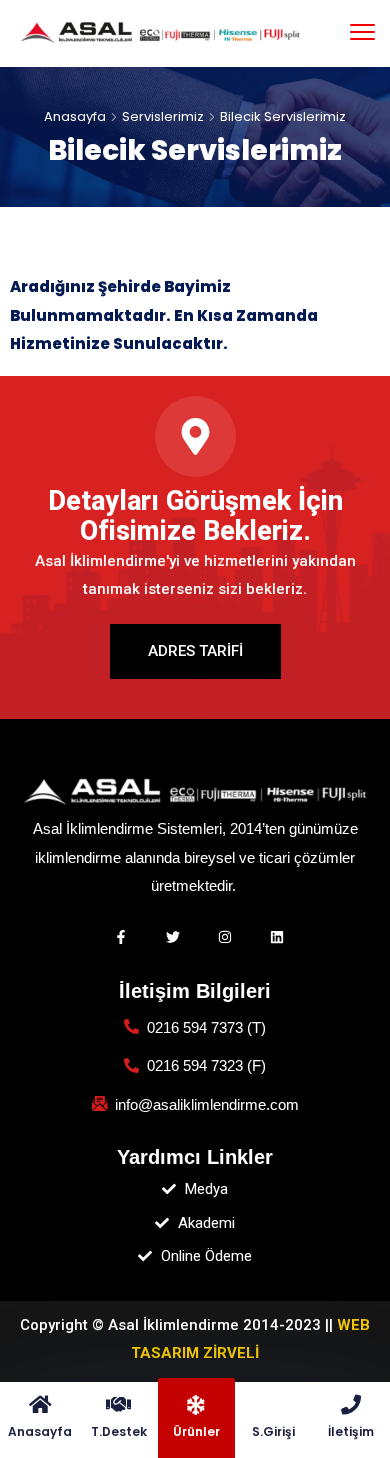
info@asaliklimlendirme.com (207, 1104)
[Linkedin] (277, 937)
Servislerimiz (163, 116)
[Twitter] (173, 937)
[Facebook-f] (121, 937)
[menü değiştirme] (362, 32)
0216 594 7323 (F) (206, 1065)
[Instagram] (225, 937)
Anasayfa (75, 116)
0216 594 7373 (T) (206, 1027)
